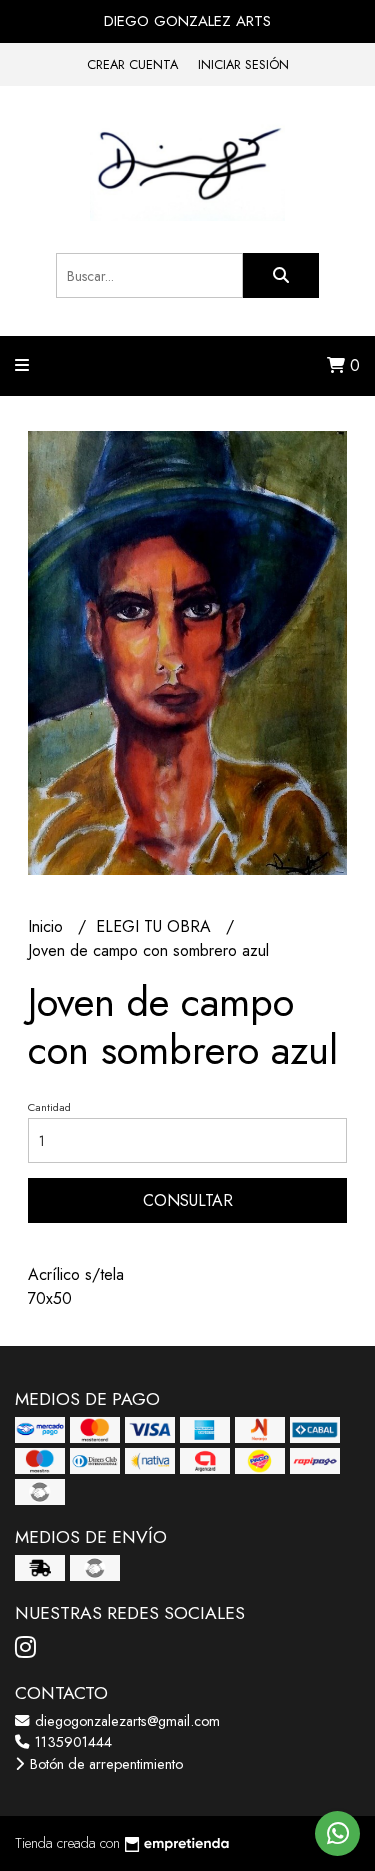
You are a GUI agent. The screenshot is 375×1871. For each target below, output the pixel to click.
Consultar (188, 1200)
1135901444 (71, 1742)
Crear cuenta (132, 64)
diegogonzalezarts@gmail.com (125, 1721)
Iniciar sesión (243, 64)
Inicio (48, 926)
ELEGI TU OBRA (156, 926)
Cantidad (49, 1107)
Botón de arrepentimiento (104, 1764)
